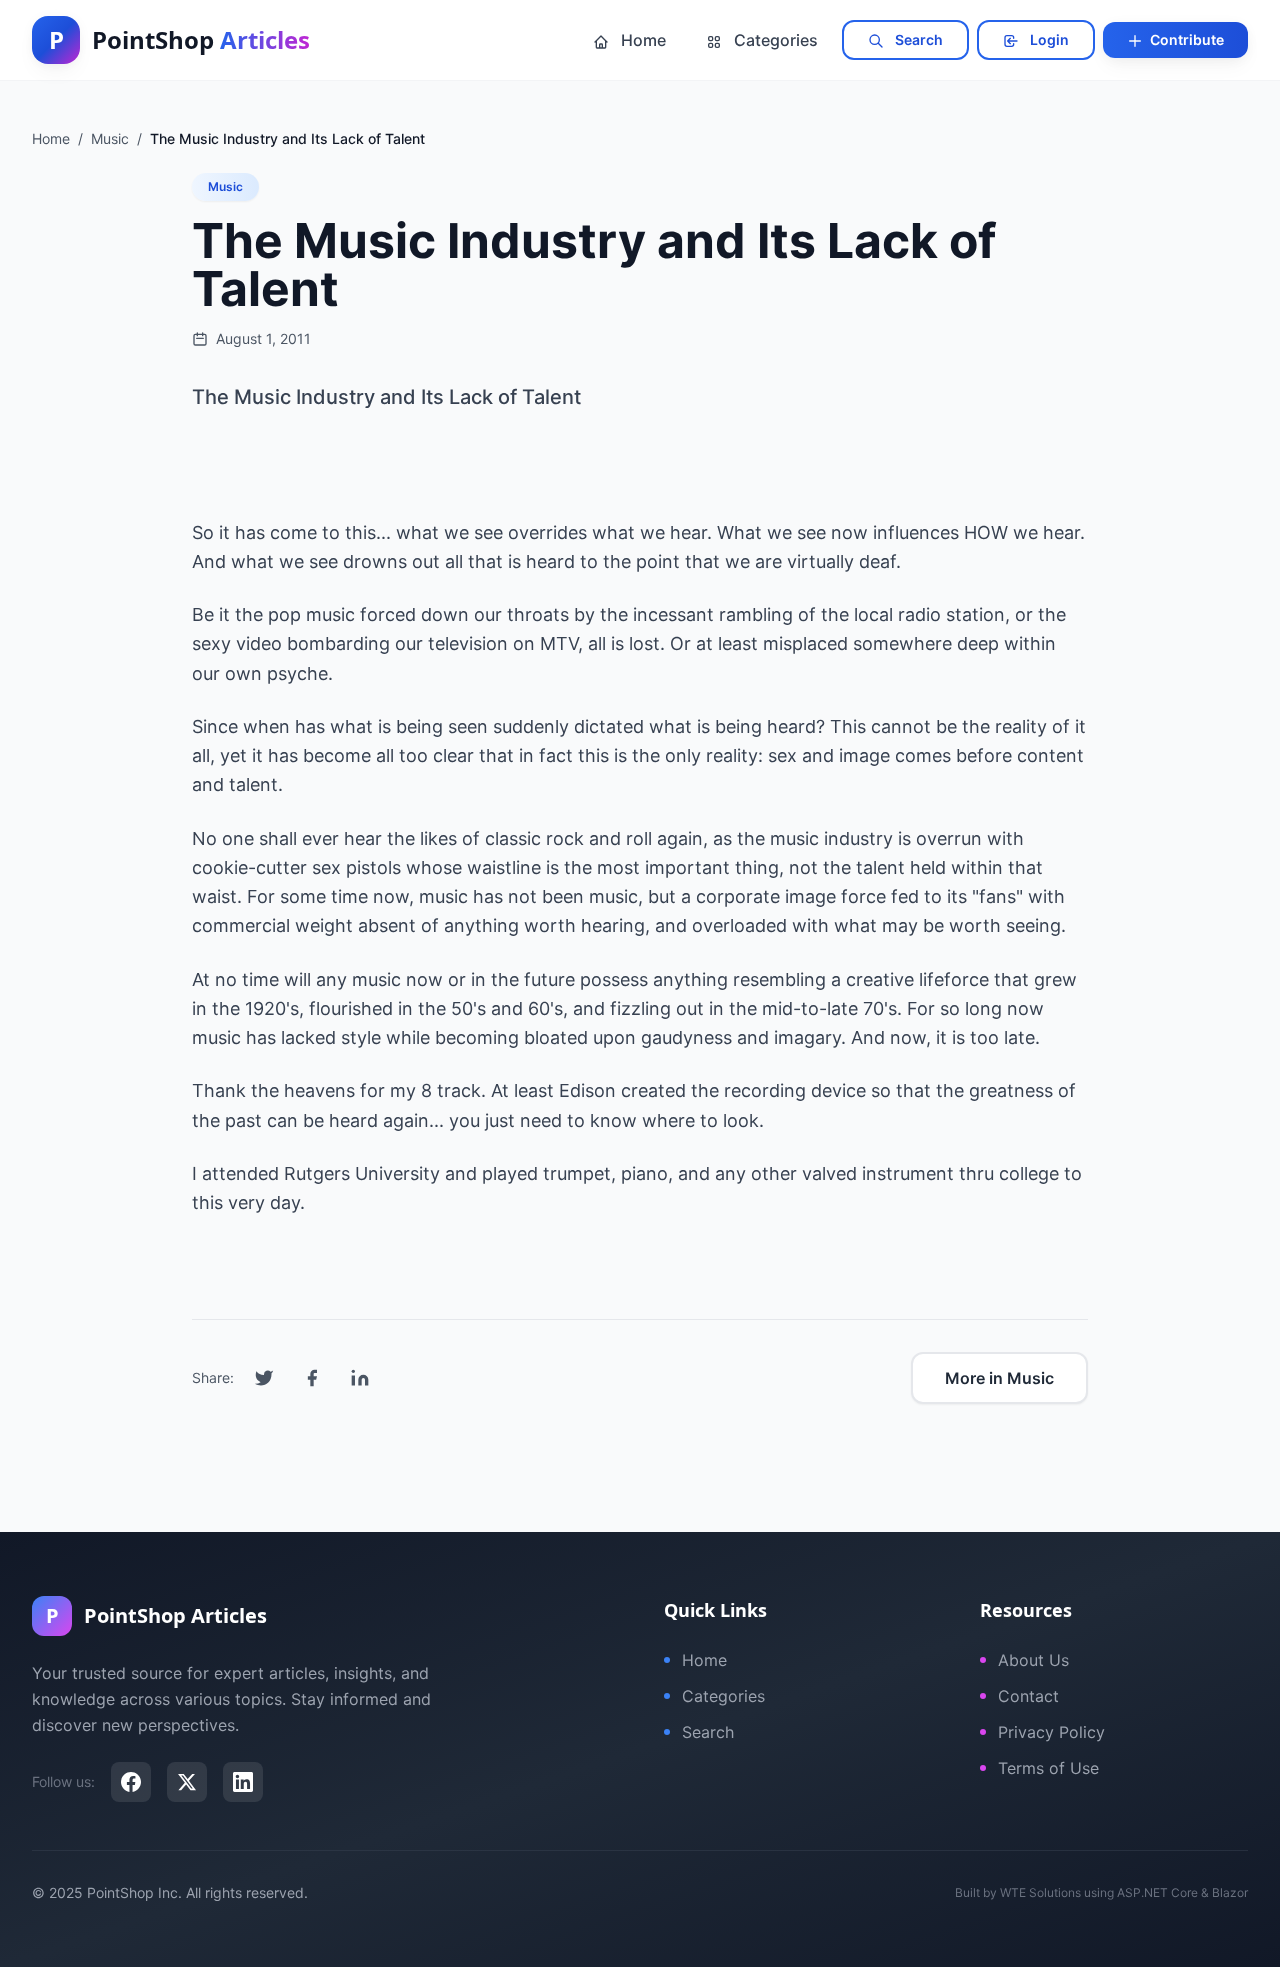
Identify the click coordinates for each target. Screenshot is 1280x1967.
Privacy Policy (1051, 1732)
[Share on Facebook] (312, 1378)
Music (225, 186)
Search (917, 39)
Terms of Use (1048, 1768)
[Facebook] (131, 1782)
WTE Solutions (1040, 1892)
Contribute (1185, 39)
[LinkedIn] (243, 1782)
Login (1048, 39)
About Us (1033, 1660)
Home (641, 40)
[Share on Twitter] (264, 1378)
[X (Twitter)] (187, 1782)
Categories (774, 40)
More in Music (999, 1378)
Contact (1028, 1696)
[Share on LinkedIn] (360, 1378)
